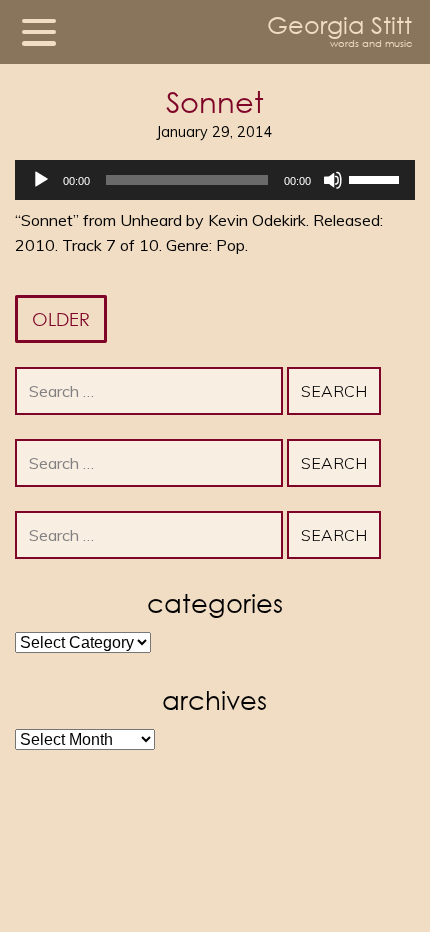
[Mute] (333, 180)
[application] (215, 180)
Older (61, 319)
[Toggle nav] (39, 32)
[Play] (41, 180)
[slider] (377, 178)
